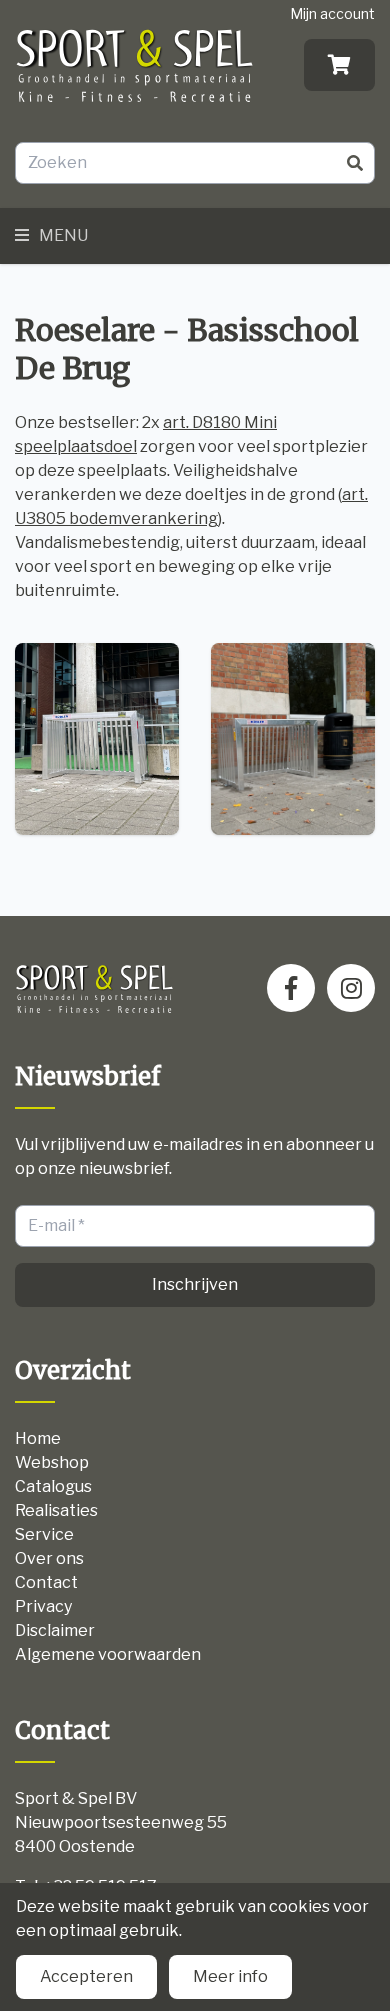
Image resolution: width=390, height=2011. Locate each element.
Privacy (43, 1606)
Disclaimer (55, 1630)
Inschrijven (195, 1284)
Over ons (49, 1558)
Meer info (230, 1976)
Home (38, 1438)
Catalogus (53, 1486)
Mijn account (332, 13)
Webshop (52, 1462)
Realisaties (56, 1510)
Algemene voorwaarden (108, 1654)
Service (44, 1534)
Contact (46, 1582)
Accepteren (86, 1976)
